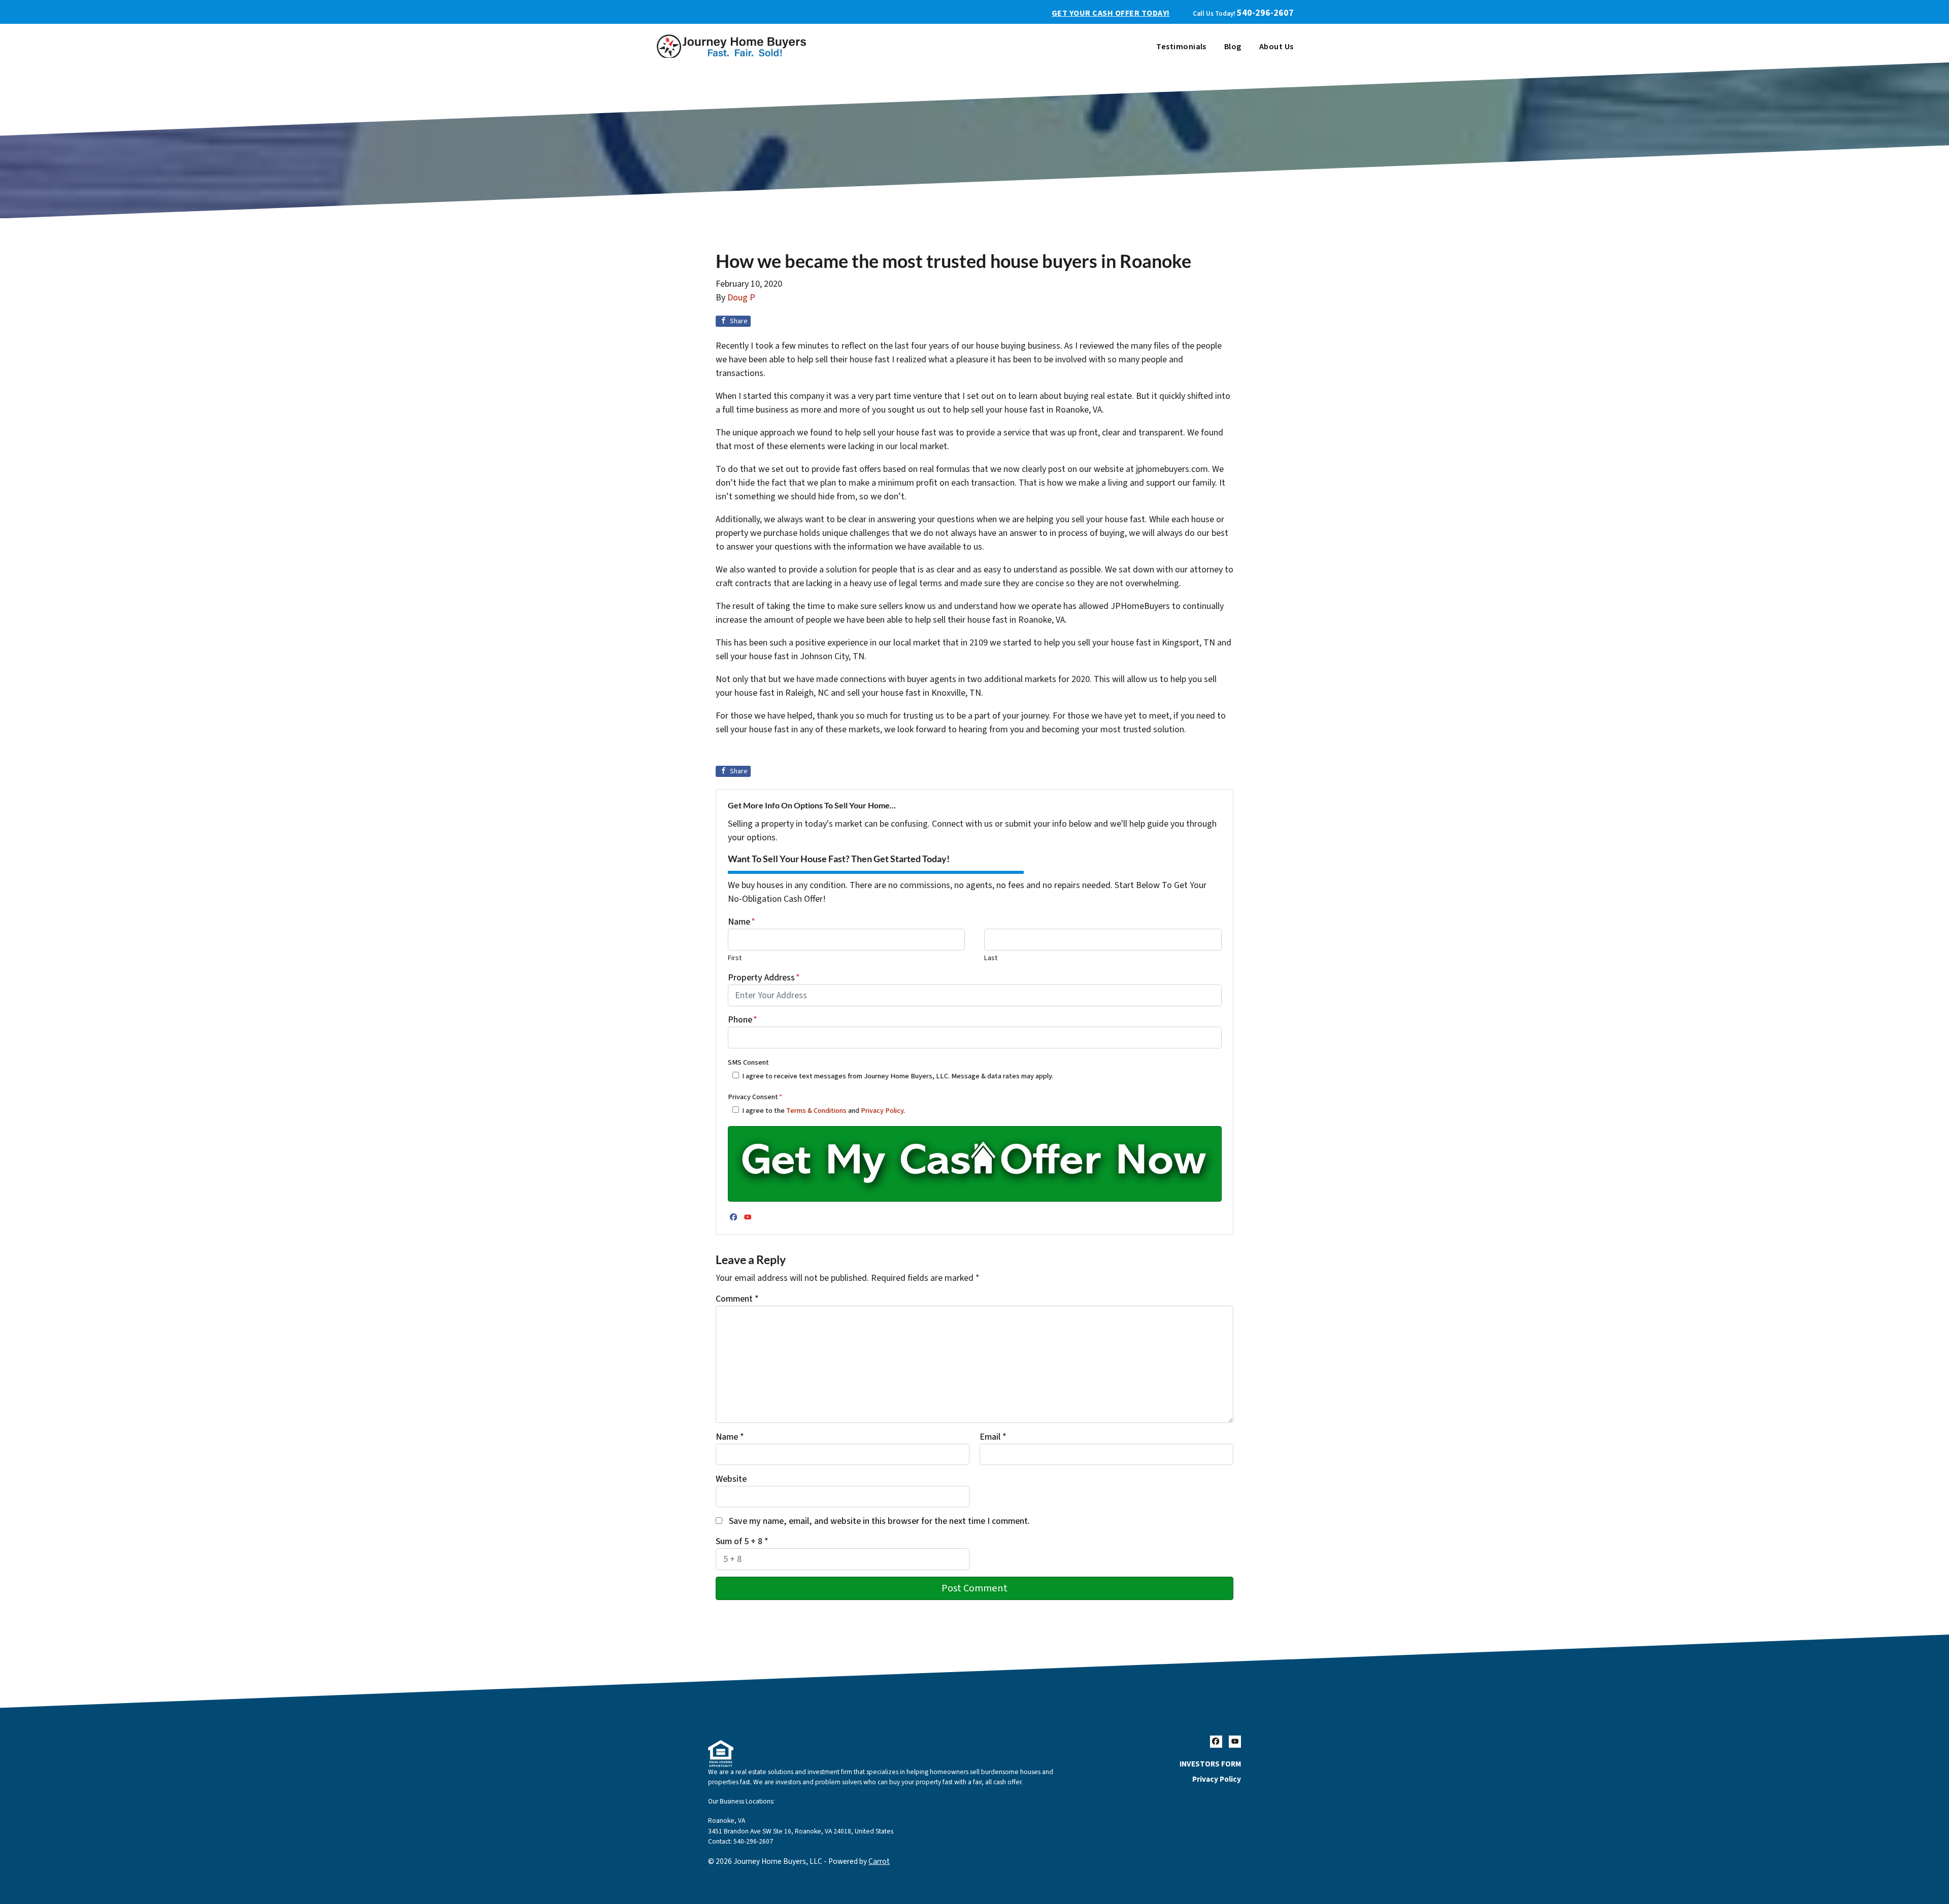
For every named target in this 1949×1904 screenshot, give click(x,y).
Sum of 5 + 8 (742, 1541)
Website (731, 1479)
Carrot (879, 1861)
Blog (1233, 47)
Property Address (764, 978)
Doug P (741, 298)
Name (742, 922)
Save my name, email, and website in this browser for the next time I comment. (879, 1521)
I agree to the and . (824, 1111)
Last (991, 958)
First (735, 958)
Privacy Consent (755, 1097)
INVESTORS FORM (1210, 1764)
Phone (743, 1020)
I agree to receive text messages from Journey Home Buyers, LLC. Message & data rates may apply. (898, 1076)
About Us (1276, 47)
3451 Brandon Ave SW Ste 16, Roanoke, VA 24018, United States (801, 1831)
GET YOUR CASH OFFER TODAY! (1111, 13)
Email (993, 1437)
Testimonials (1181, 47)
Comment (737, 1299)
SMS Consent (748, 1062)
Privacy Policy (882, 1111)
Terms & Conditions (816, 1111)
